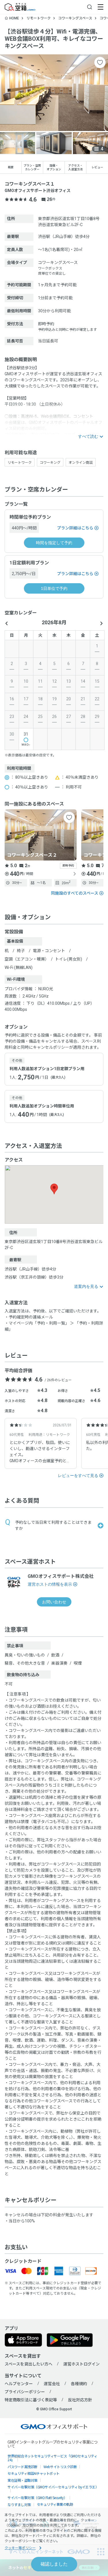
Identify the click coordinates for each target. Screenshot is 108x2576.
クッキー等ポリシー (20, 2548)
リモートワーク (39, 18)
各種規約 (79, 2384)
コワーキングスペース (75, 18)
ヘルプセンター (19, 2384)
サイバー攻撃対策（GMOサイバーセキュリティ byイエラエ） (53, 2487)
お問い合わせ (54, 1602)
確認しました (54, 2564)
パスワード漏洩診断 (22, 2467)
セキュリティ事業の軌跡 (55, 2504)
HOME (14, 18)
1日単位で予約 (54, 588)
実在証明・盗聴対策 (22, 2480)
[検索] (90, 7)
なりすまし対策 (19, 2504)
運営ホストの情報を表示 (50, 1584)
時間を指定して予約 (54, 543)
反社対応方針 (80, 2400)
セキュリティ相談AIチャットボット (34, 2473)
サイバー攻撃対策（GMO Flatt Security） (37, 2497)
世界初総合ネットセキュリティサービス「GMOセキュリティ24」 (52, 2458)
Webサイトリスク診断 (60, 2467)
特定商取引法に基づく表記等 (31, 2400)
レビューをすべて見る (78, 1476)
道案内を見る (86, 1286)
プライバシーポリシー (25, 2392)
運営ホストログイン (82, 2364)
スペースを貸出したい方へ (29, 2364)
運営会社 (52, 2384)
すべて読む (88, 436)
